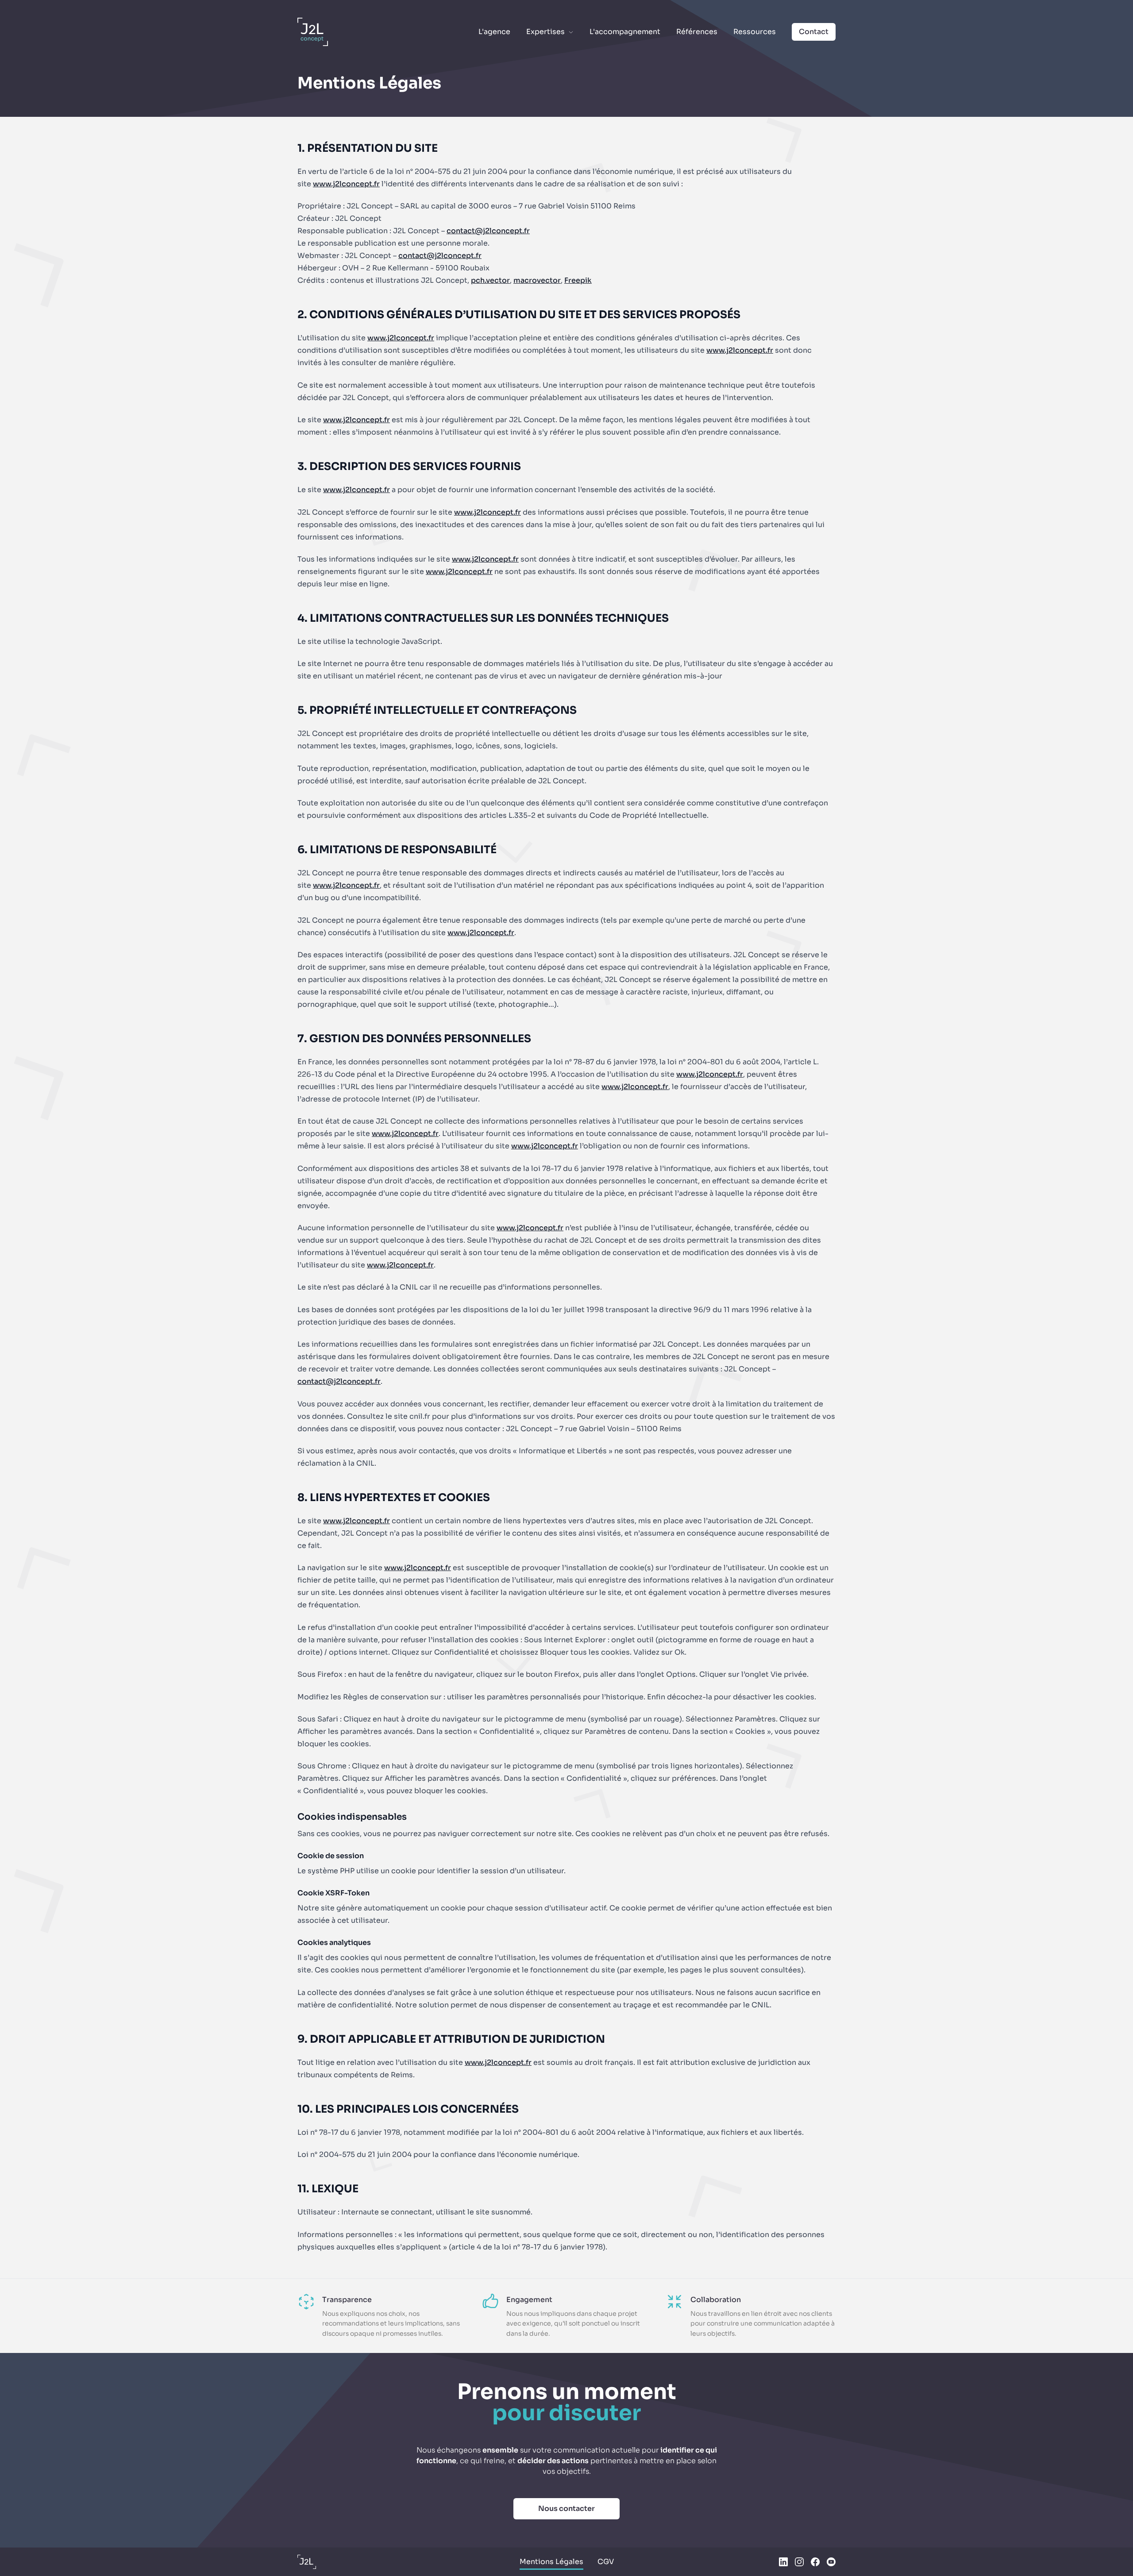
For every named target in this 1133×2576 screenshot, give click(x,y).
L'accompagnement (625, 32)
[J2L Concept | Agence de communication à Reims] (307, 2562)
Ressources (755, 32)
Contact (814, 32)
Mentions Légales (551, 2562)
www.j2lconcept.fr (346, 184)
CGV (606, 2562)
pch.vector (490, 280)
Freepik (578, 280)
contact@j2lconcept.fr (488, 231)
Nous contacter (566, 2509)
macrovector (537, 280)
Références (697, 32)
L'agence (494, 32)
